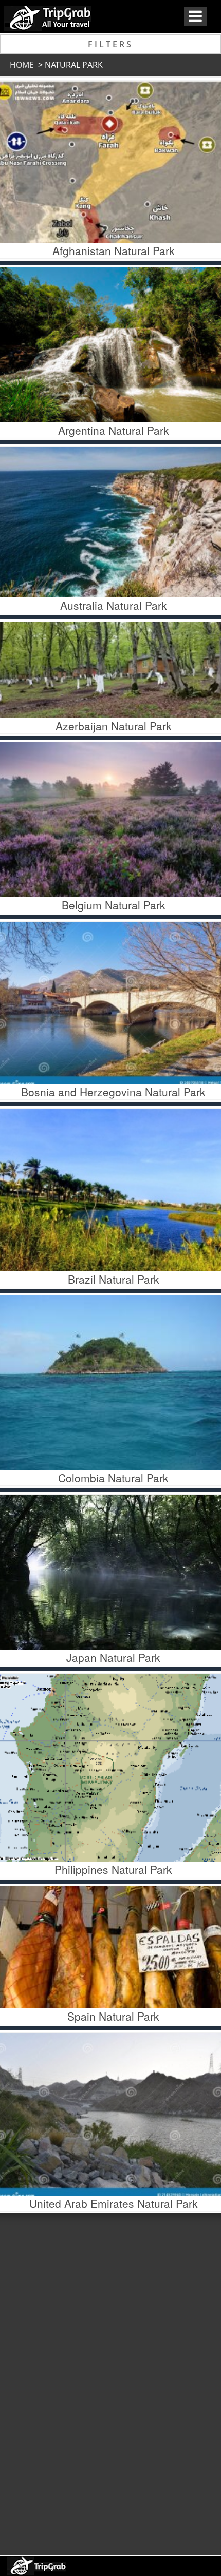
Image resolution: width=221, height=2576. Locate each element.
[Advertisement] (109, 2381)
